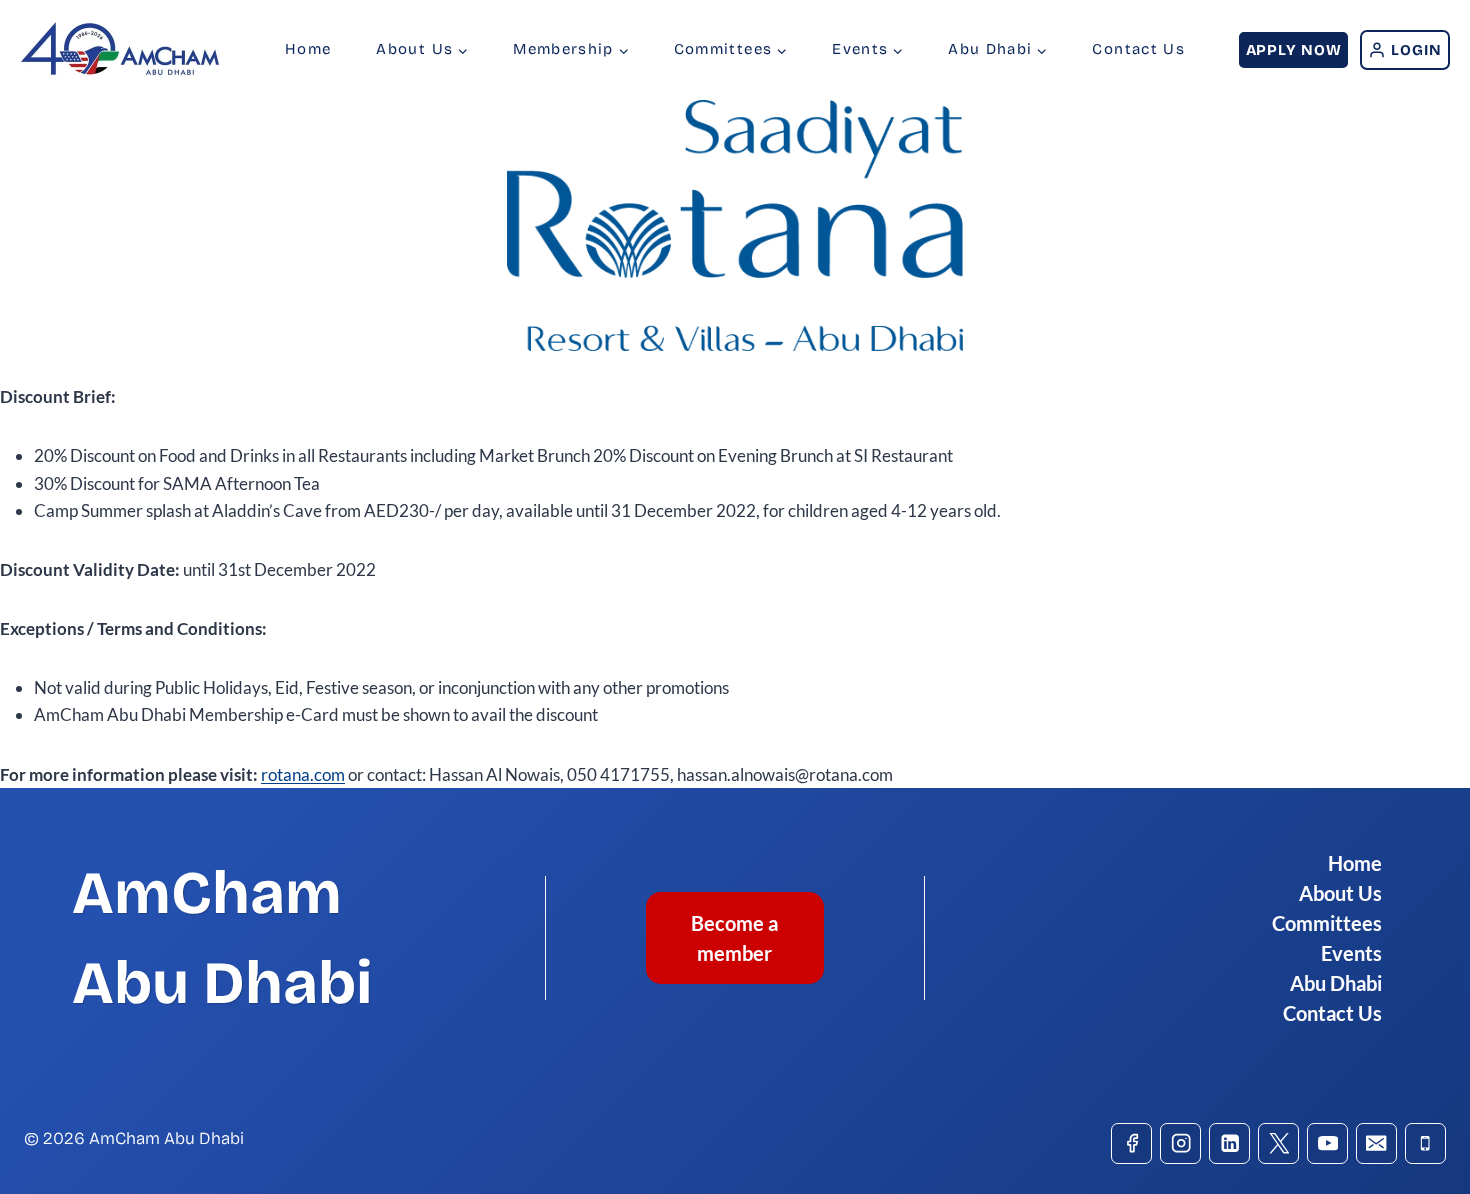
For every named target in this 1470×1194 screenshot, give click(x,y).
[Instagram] (1180, 1143)
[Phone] (1425, 1143)
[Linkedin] (1229, 1143)
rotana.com (303, 774)
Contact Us (1138, 49)
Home (308, 49)
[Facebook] (1131, 1143)
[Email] (1376, 1143)
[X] (1278, 1143)
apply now (1294, 50)
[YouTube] (1327, 1143)
